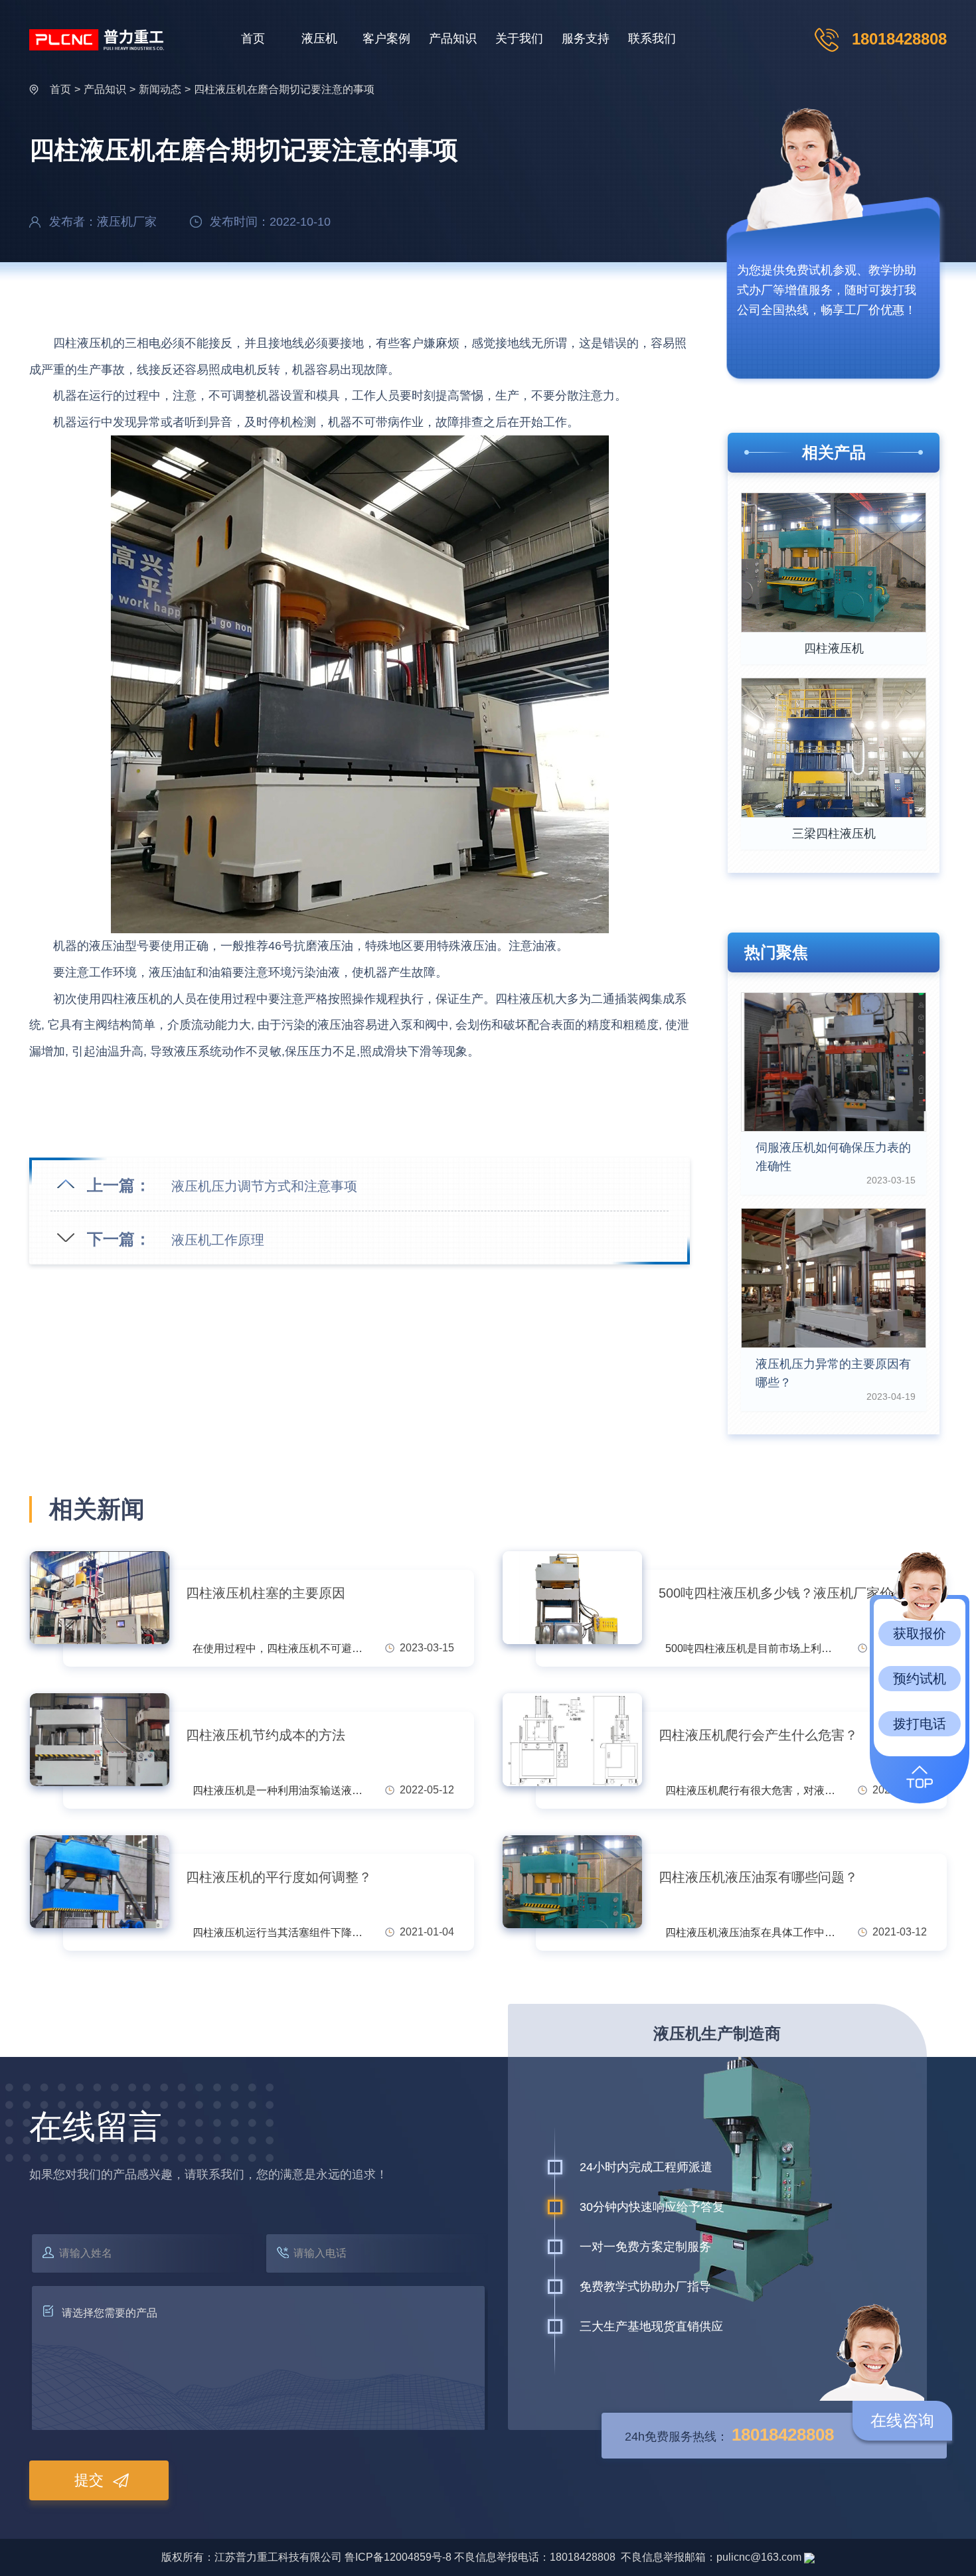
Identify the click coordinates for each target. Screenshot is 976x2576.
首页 (253, 38)
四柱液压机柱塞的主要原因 (266, 1593)
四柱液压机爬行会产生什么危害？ (758, 1735)
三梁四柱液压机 (834, 834)
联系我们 (652, 38)
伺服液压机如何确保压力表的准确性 (833, 1157)
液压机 (319, 38)
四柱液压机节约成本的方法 (266, 1735)
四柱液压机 (834, 648)
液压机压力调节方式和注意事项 (264, 1186)
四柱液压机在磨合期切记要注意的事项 (284, 89)
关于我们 (519, 38)
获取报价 (920, 1633)
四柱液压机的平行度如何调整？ (279, 1877)
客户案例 (386, 38)
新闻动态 (160, 89)
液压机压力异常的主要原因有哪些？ (833, 1373)
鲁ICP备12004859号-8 (398, 2557)
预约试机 (920, 1679)
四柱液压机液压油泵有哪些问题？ (758, 1877)
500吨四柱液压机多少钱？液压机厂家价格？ (789, 1593)
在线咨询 (902, 2420)
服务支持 (586, 38)
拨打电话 (920, 1724)
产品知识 (453, 38)
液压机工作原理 (218, 1240)
